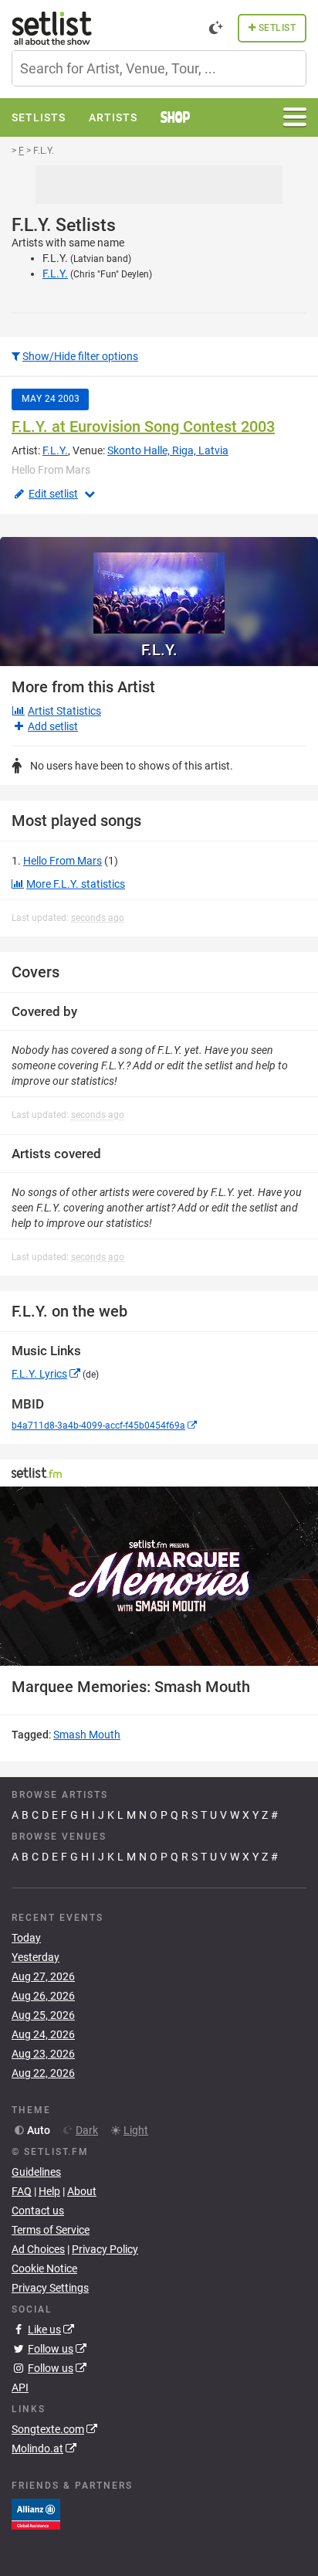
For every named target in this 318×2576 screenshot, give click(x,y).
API (20, 2387)
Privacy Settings (50, 2288)
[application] (159, 1576)
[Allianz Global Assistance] (36, 2513)
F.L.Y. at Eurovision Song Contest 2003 (143, 427)
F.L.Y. (55, 274)
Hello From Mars (63, 861)
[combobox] (159, 68)
